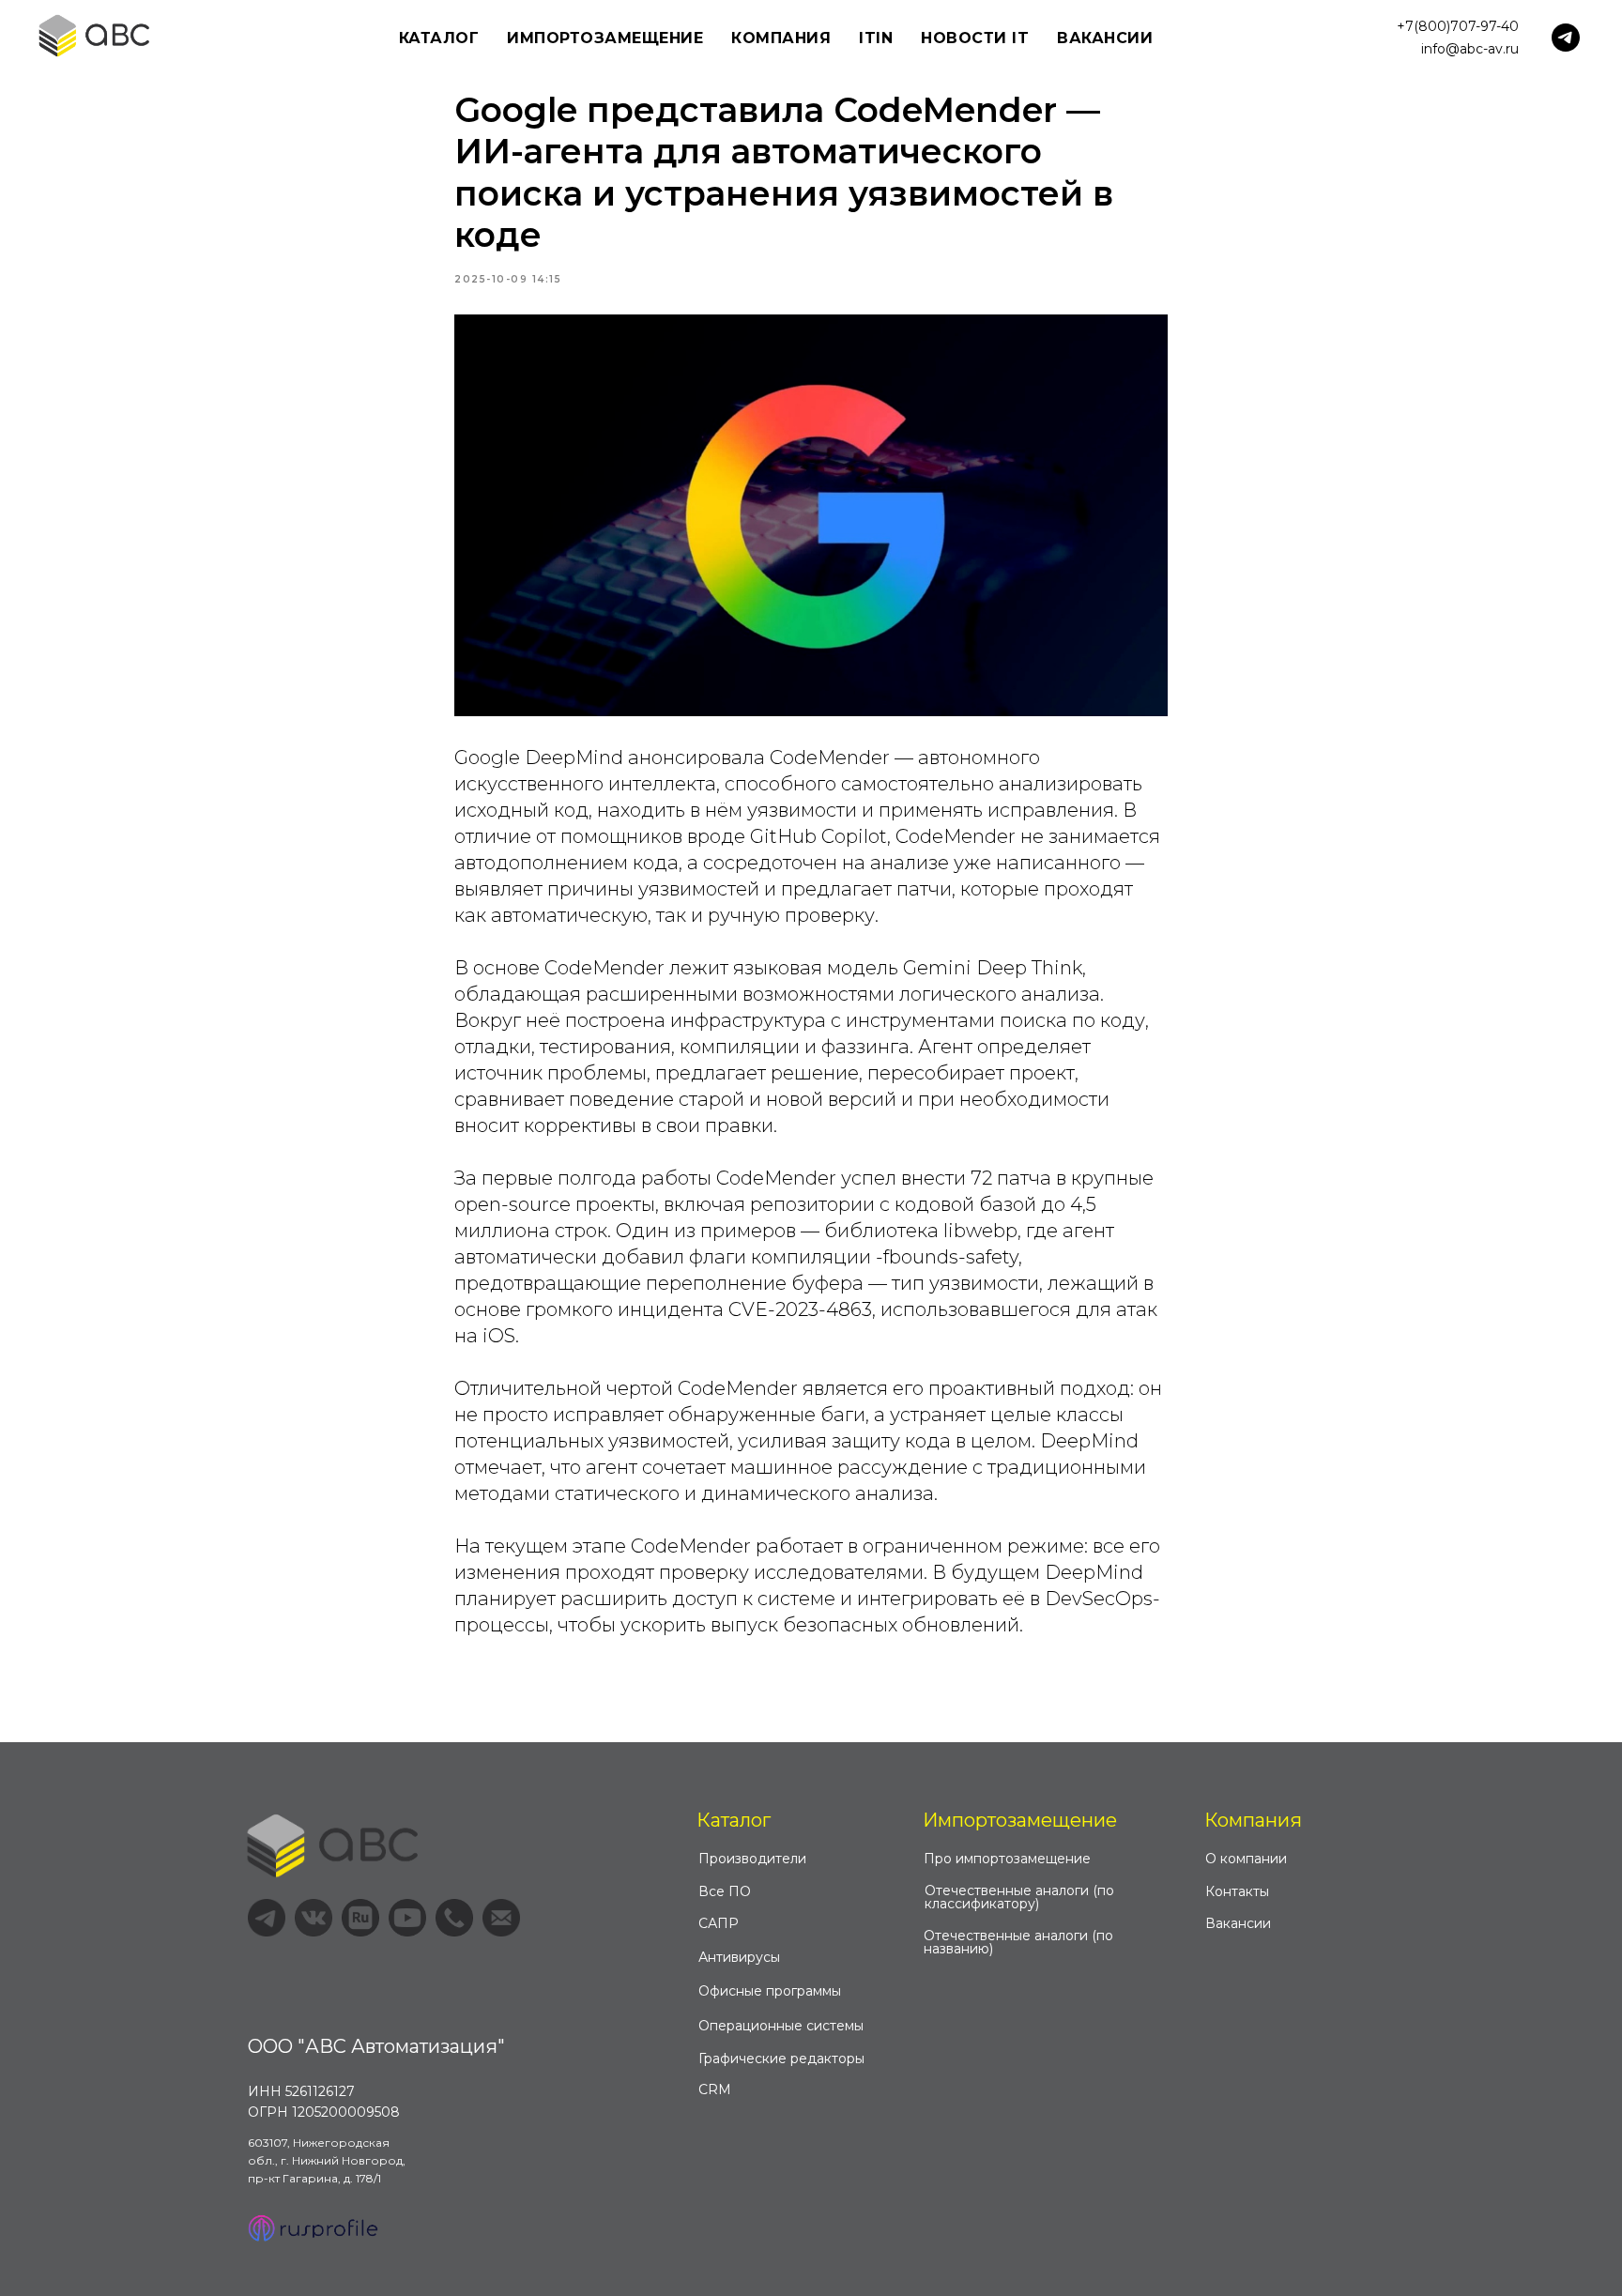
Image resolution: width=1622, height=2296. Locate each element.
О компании (1246, 1859)
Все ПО (725, 1891)
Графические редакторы (781, 2059)
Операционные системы (781, 2026)
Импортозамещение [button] (605, 38)
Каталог (734, 1820)
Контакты (1237, 1891)
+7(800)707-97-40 (1458, 26)
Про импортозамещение (1007, 1859)
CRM (715, 2089)
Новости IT (975, 38)
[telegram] (1566, 38)
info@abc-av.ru (1470, 49)
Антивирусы (739, 1957)
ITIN (876, 38)
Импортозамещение (1020, 1820)
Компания (1253, 1820)
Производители (752, 1859)
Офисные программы (770, 1991)
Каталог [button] (439, 38)
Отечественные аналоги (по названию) (1018, 1942)
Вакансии (1105, 38)
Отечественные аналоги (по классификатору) (1019, 1897)
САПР (719, 1923)
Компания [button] (781, 38)
